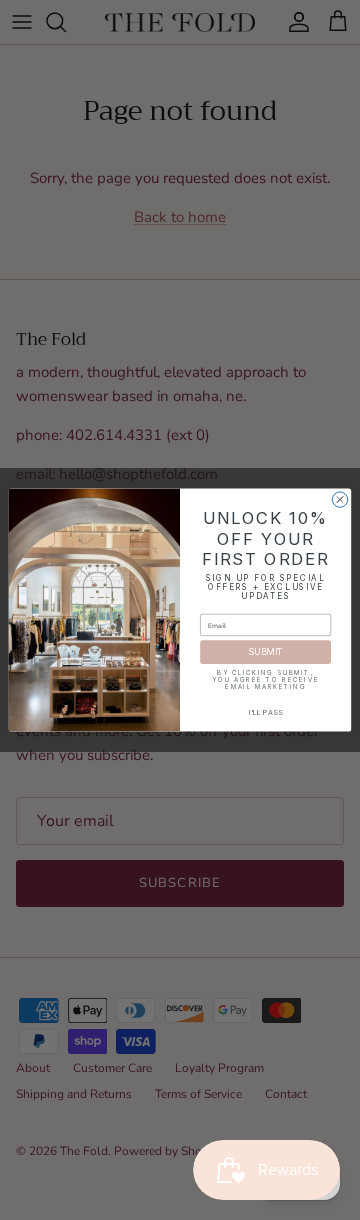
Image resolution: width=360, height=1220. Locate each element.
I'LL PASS (266, 712)
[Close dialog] (339, 499)
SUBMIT (265, 652)
